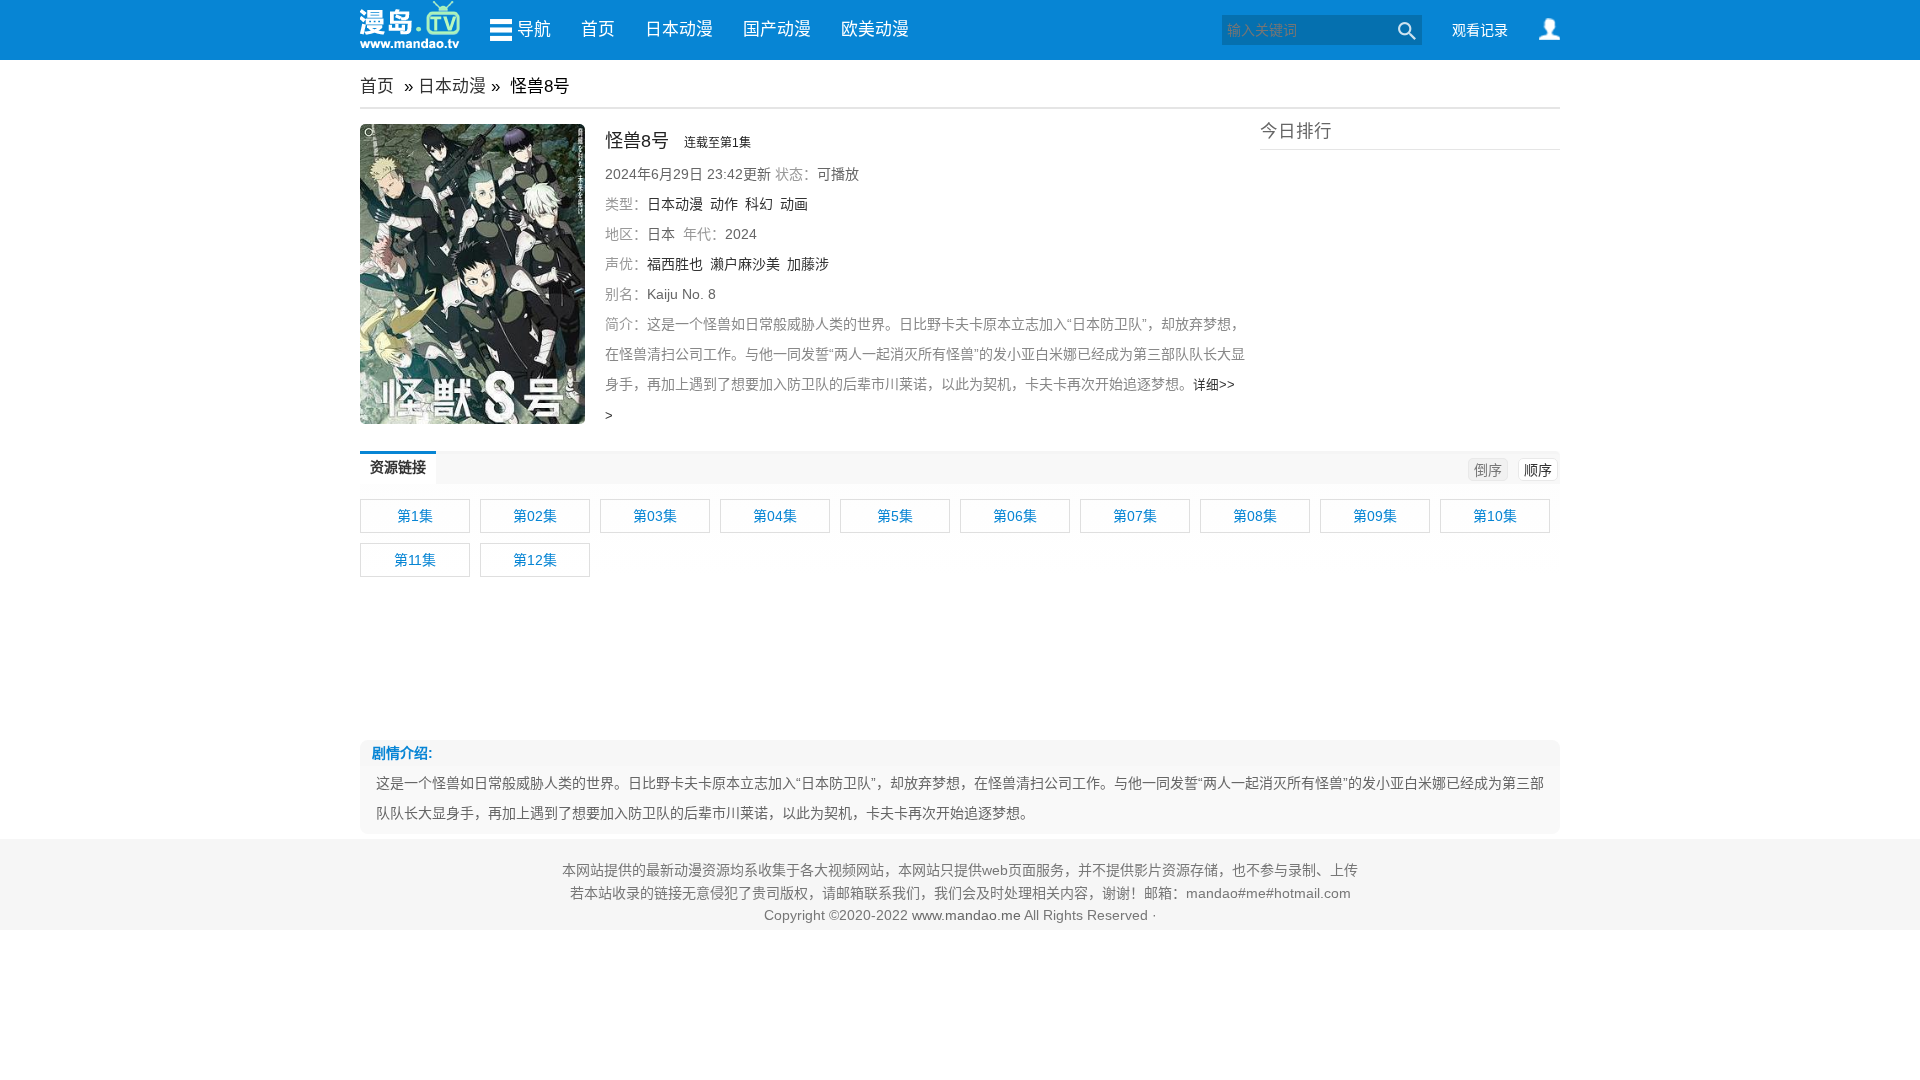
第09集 (1375, 516)
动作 (724, 204)
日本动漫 (679, 29)
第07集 (1135, 516)
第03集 (655, 516)
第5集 (895, 516)
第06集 (1015, 516)
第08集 (1255, 516)
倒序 (1488, 470)
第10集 (1495, 516)
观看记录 (1480, 30)
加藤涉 (808, 264)
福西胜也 (675, 264)
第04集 (775, 516)
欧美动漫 (875, 29)
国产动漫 (777, 29)
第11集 (415, 560)
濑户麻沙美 (745, 264)
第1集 (415, 516)
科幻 (759, 204)
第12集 (535, 560)
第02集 (535, 516)
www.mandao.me (966, 915)
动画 (794, 204)
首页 (598, 29)
